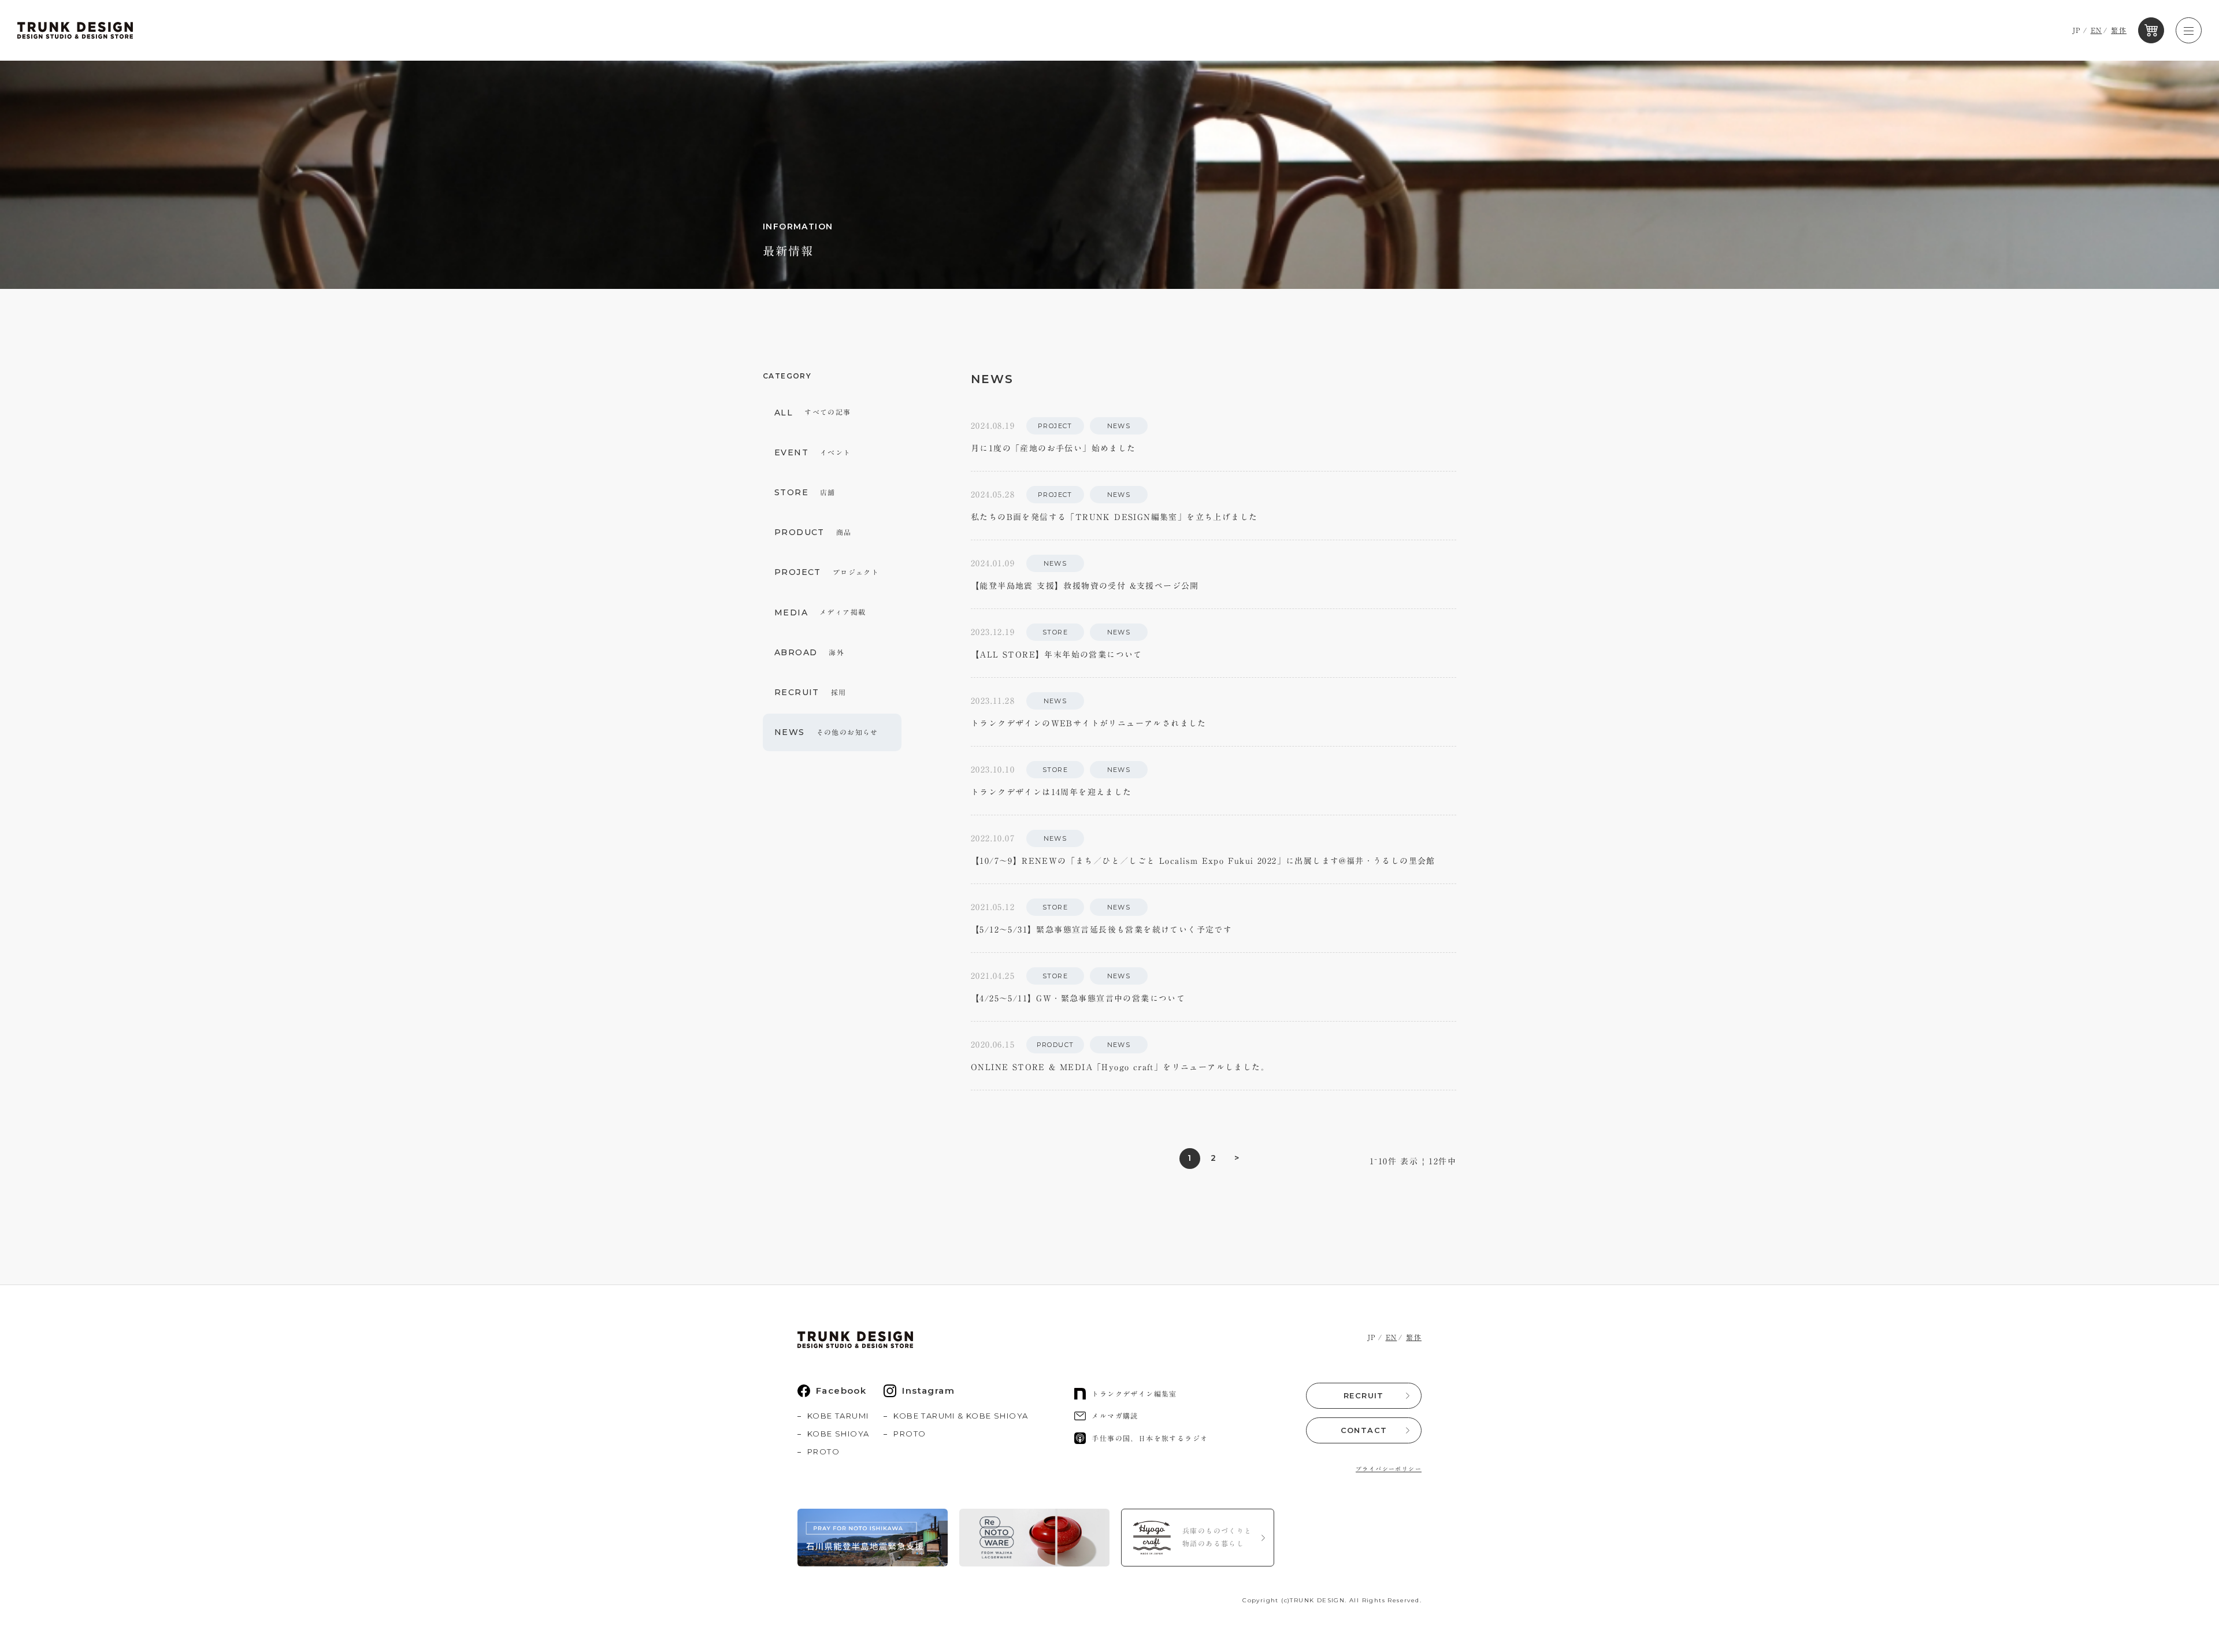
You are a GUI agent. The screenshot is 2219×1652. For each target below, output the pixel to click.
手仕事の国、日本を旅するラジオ (1150, 1438)
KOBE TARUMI (838, 1416)
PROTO (823, 1451)
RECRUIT (1364, 1395)
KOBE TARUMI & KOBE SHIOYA (961, 1416)
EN (2096, 30)
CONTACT (1364, 1430)
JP (2077, 30)
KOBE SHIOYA (838, 1434)
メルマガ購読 (1115, 1416)
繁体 (2119, 30)
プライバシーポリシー (1389, 1469)
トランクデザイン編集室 (1134, 1394)
